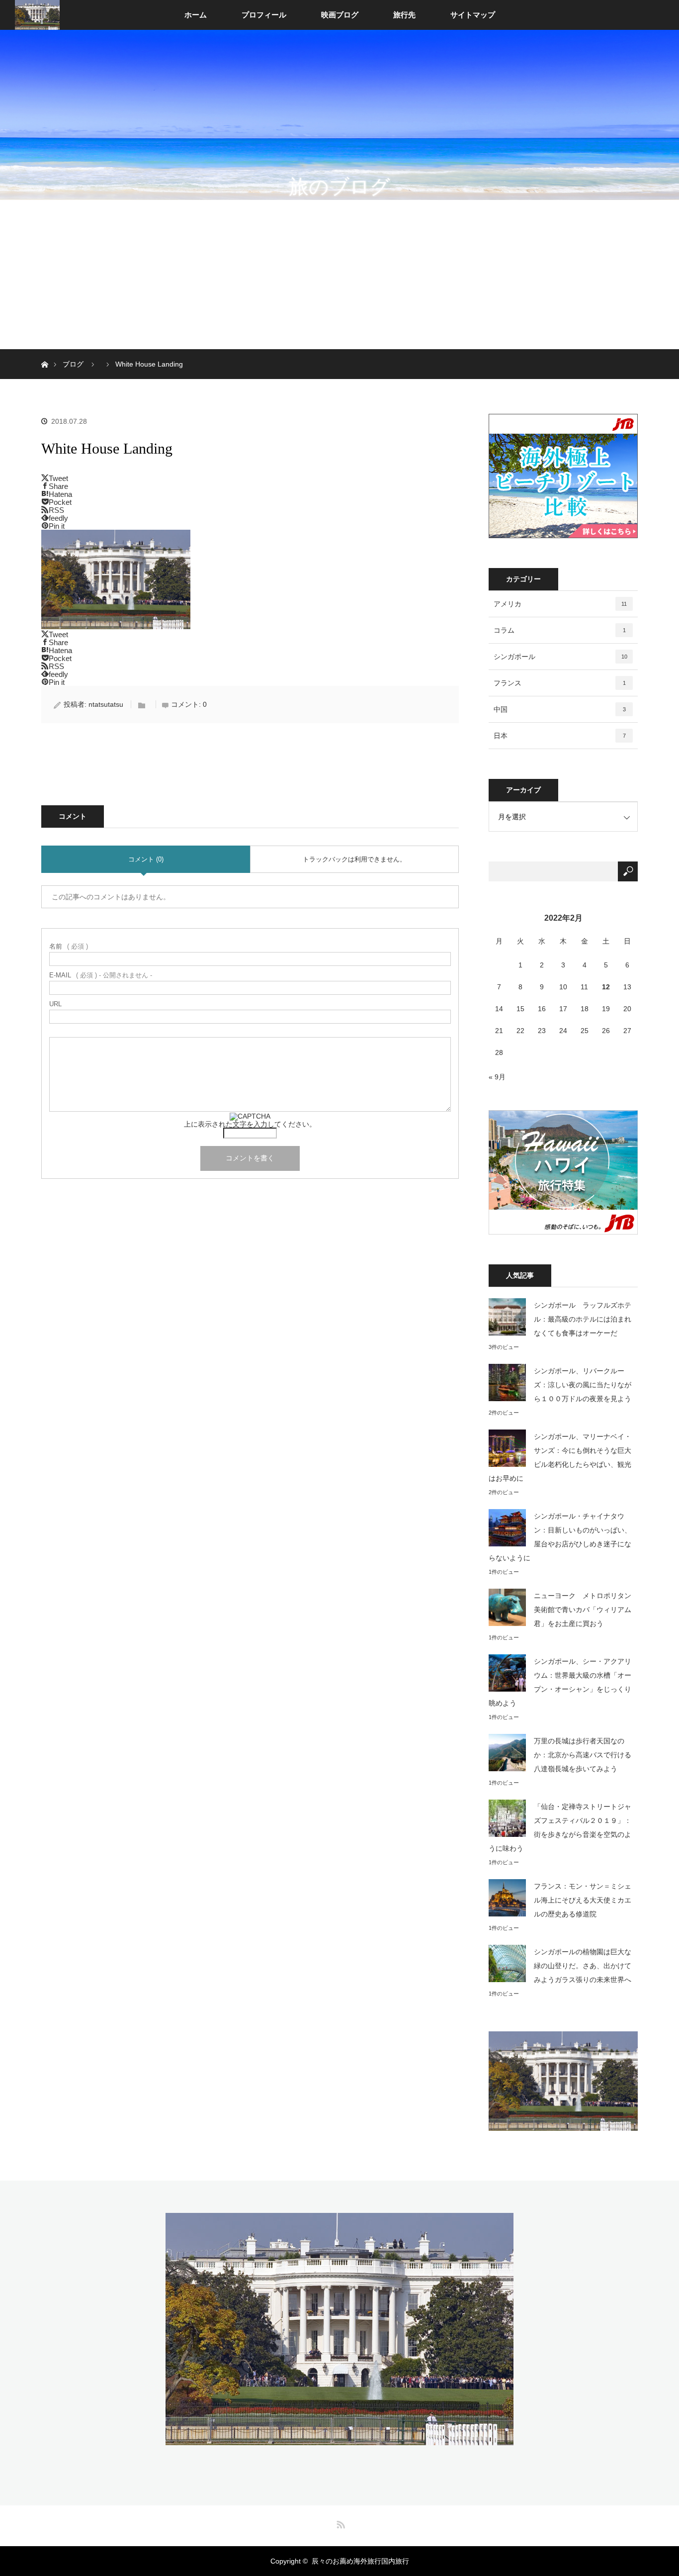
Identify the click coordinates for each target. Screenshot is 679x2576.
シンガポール (560, 657)
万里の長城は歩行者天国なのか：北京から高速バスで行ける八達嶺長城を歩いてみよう (583, 1755)
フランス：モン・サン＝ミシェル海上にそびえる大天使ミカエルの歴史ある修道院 (583, 1900)
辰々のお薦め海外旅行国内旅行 (360, 2561)
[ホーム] (44, 353)
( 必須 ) (69, 946)
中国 (560, 709)
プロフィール (264, 15)
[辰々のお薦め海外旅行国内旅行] (339, 2438)
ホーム (196, 15)
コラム (560, 630)
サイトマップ (473, 15)
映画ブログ (340, 15)
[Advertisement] (339, 275)
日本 (560, 736)
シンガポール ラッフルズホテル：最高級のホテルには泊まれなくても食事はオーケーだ (583, 1319)
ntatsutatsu (106, 704)
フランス (560, 683)
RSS (339, 2523)
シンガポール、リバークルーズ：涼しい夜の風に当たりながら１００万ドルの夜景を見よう (583, 1385)
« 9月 (497, 1077)
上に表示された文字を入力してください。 (250, 1124)
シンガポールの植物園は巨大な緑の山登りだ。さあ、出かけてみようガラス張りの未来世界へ (583, 1966)
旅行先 (404, 15)
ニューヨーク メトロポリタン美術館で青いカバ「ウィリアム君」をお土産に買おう (583, 1610)
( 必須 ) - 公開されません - (101, 975)
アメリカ (560, 604)
